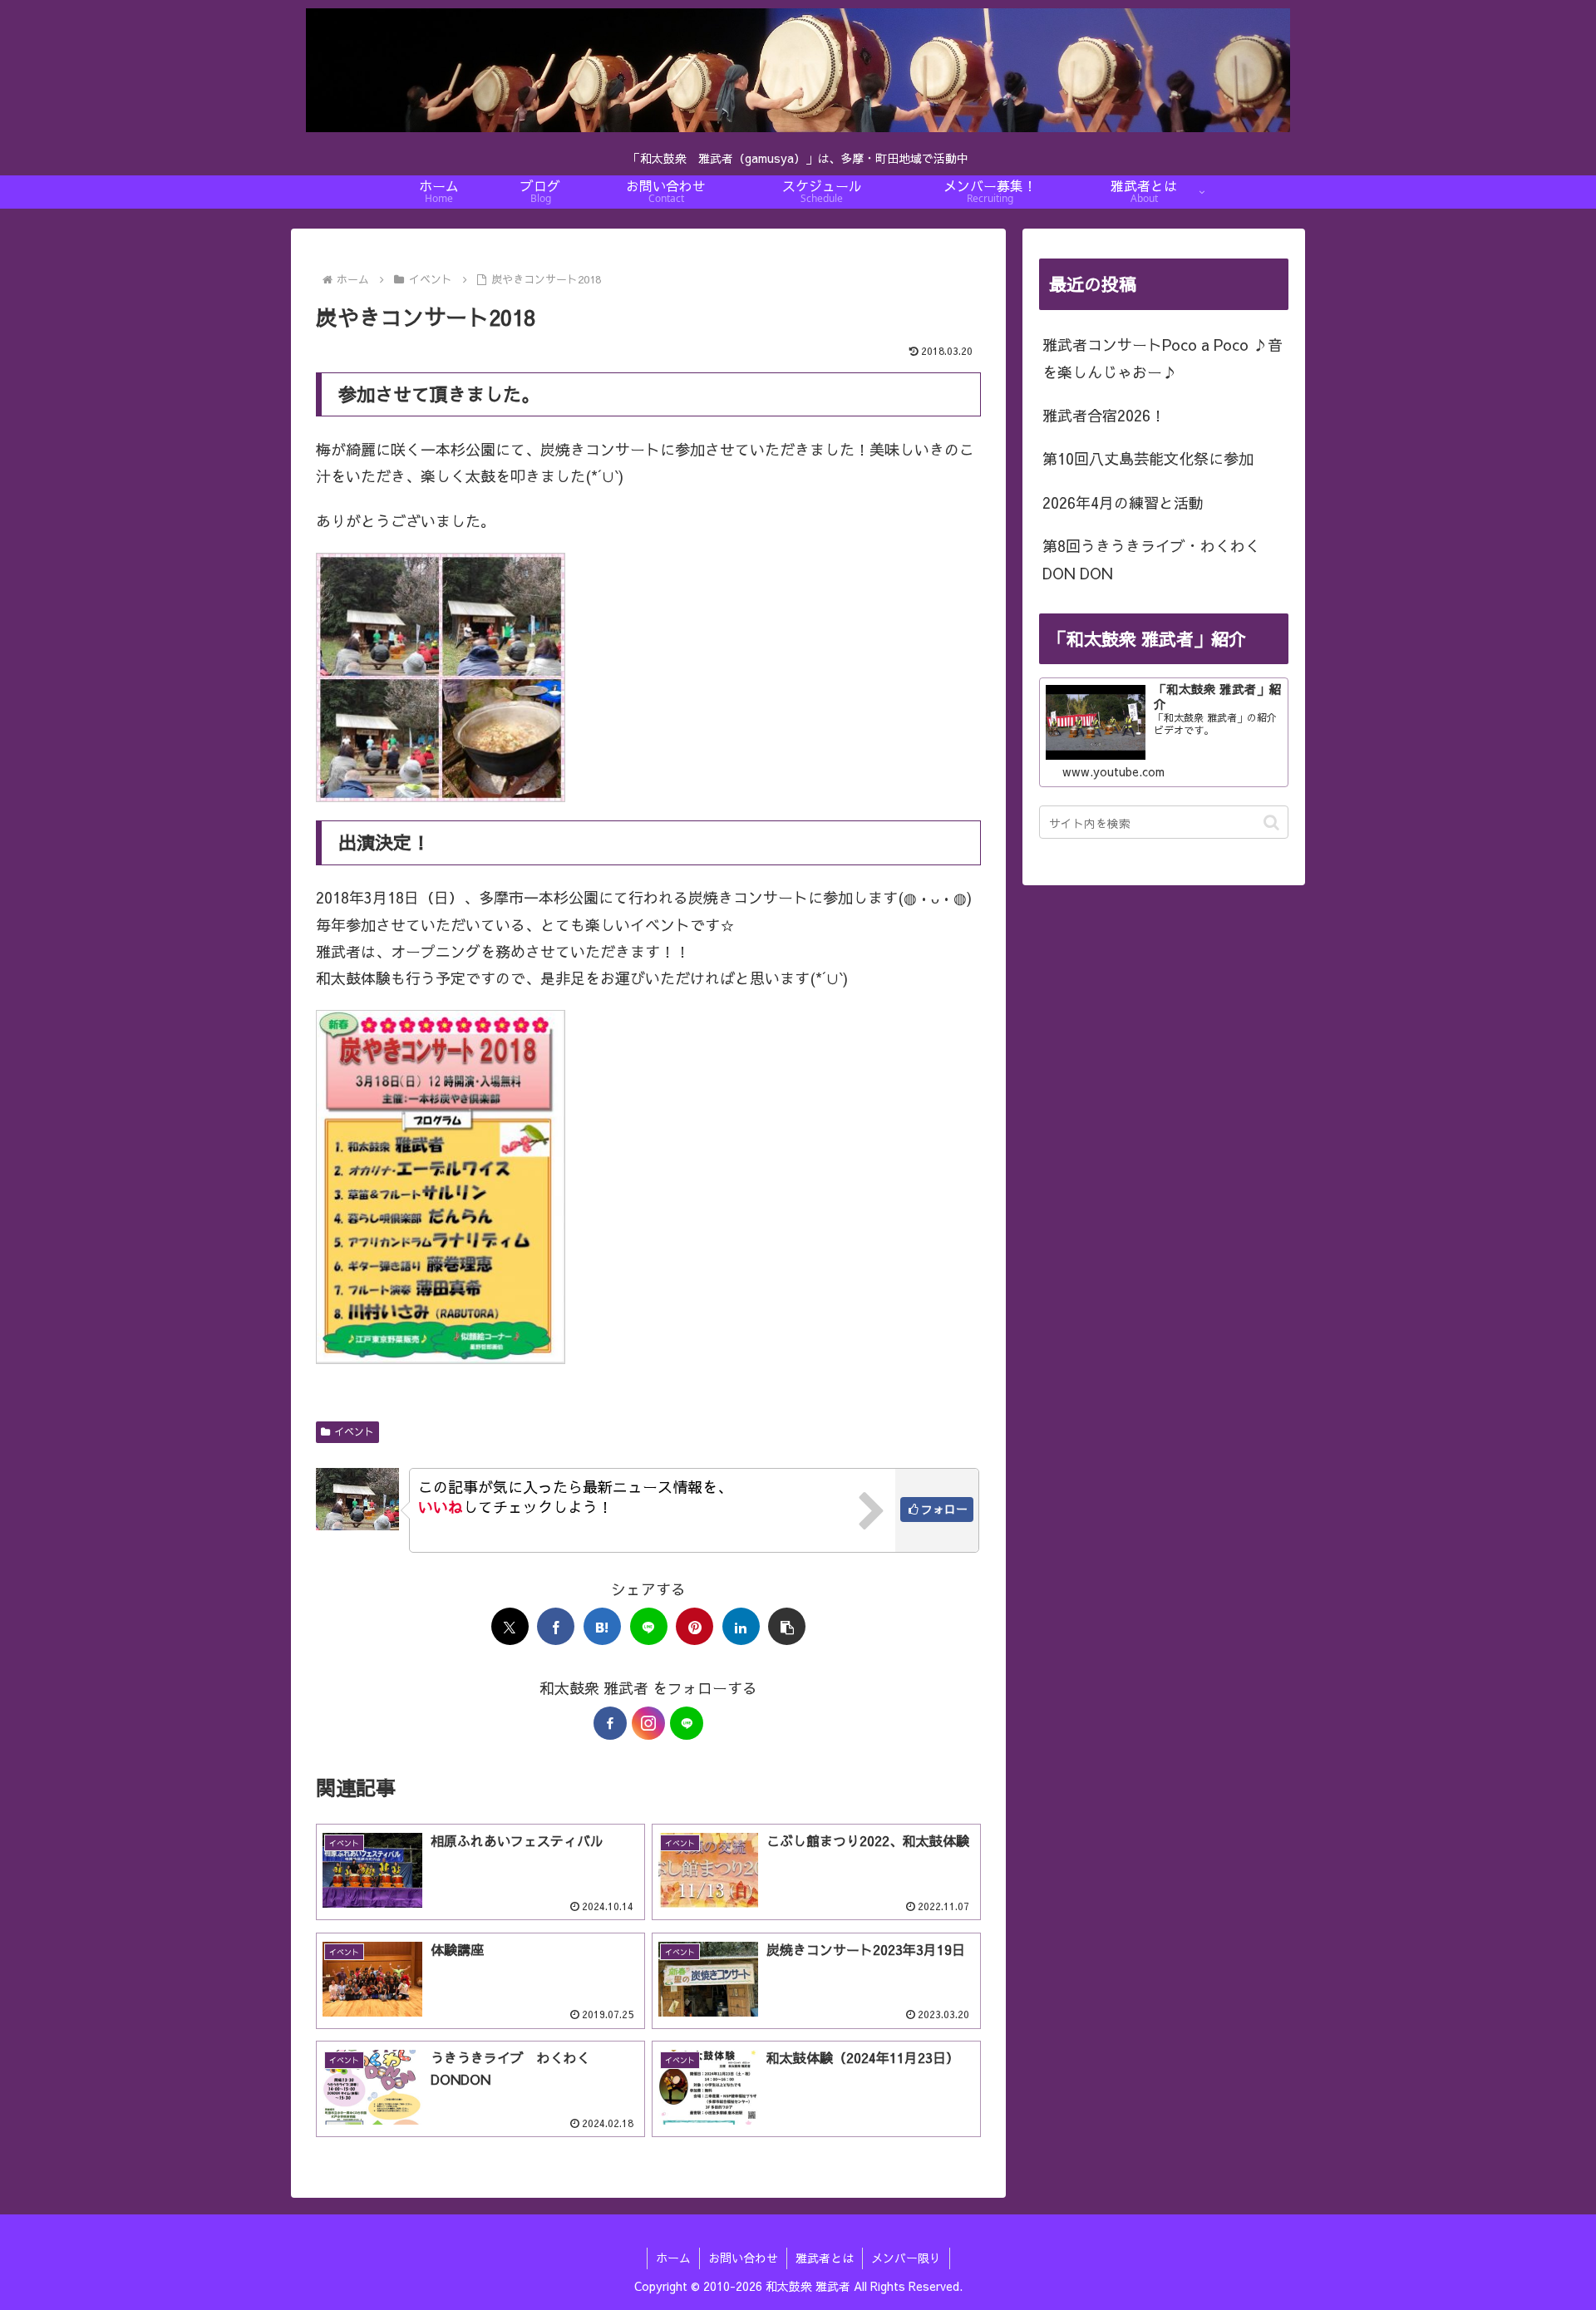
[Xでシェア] (510, 1626)
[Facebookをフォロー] (610, 1723)
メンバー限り (906, 2258)
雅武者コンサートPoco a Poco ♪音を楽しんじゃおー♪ (1163, 358)
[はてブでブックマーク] (602, 1626)
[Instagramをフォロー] (648, 1723)
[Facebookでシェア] (556, 1626)
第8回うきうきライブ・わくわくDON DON (1151, 559)
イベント (354, 1431)
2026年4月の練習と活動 (1123, 502)
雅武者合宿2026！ (1104, 415)
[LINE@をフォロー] (687, 1723)
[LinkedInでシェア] (741, 1626)
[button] (787, 1626)
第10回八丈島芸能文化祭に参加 (1148, 458)
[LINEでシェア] (649, 1626)
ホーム (673, 2258)
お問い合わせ (743, 2258)
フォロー (944, 1509)
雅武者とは (825, 2258)
